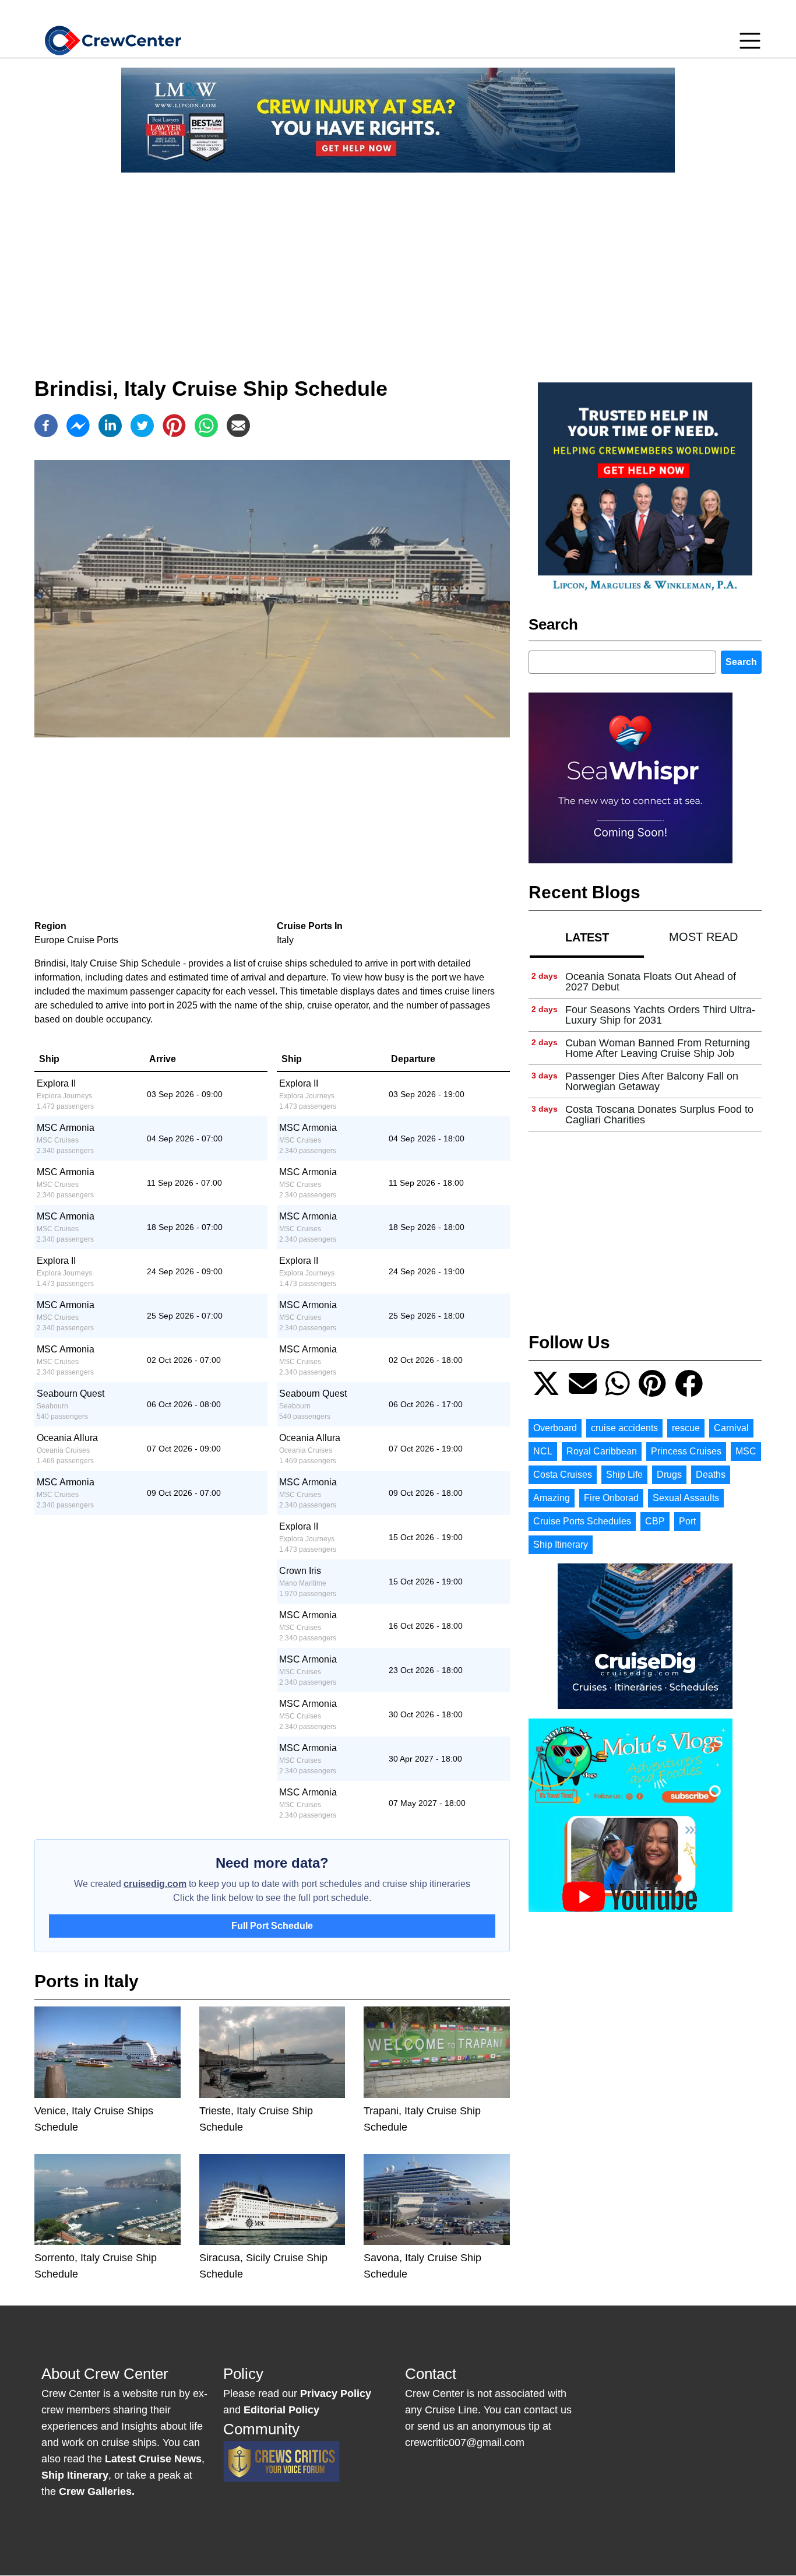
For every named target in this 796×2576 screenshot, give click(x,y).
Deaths (711, 1475)
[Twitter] (142, 426)
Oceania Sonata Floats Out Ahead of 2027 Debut (651, 982)
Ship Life (624, 1475)
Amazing (552, 1498)
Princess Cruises (686, 1451)
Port (687, 1521)
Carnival (731, 1428)
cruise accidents (624, 1428)
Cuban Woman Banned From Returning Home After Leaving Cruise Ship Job (658, 1048)
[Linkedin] (110, 426)
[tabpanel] (645, 1048)
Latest (587, 937)
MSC (746, 1451)
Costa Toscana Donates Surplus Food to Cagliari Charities (659, 1115)
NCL (543, 1451)
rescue (686, 1428)
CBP (655, 1521)
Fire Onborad (611, 1498)
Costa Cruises (563, 1475)
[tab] (587, 937)
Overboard (555, 1428)
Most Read (703, 937)
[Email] (238, 426)
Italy (285, 940)
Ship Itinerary (561, 1544)
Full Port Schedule (272, 1926)
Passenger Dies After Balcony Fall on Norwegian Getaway (652, 1081)
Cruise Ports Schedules (582, 1521)
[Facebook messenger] (78, 426)
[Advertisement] (398, 263)
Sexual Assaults (686, 1498)
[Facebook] (46, 426)
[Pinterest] (174, 426)
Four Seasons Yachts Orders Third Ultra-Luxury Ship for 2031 (660, 1015)
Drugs (669, 1475)
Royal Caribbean (602, 1451)
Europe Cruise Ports (76, 940)
